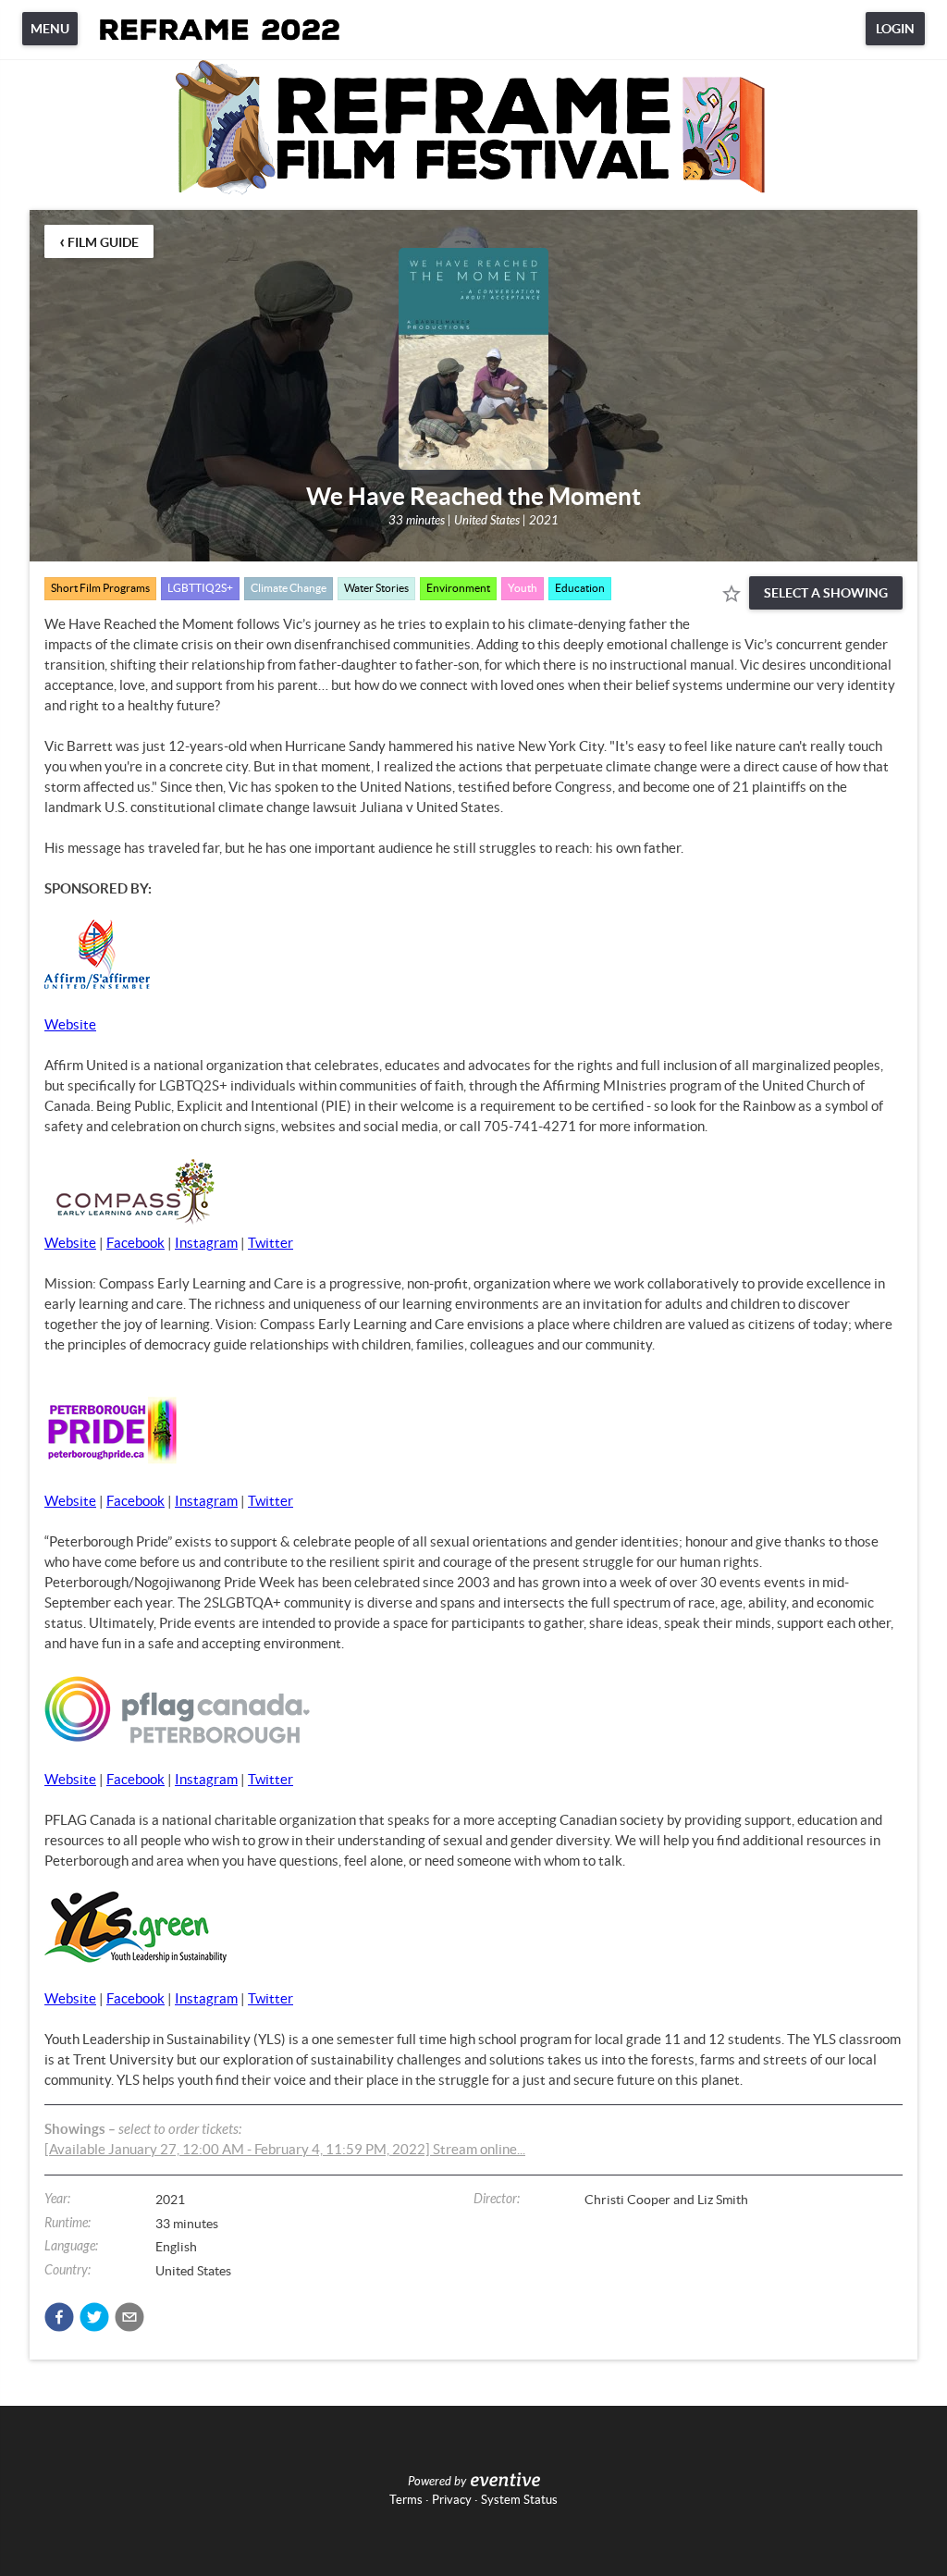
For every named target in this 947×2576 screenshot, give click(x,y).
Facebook (135, 1243)
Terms (406, 2500)
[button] (59, 2317)
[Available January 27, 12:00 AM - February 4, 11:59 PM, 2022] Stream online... (285, 2149)
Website (70, 1024)
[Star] (732, 594)
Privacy (452, 2500)
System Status (519, 2500)
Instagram (206, 1243)
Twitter (271, 1243)
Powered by (437, 2482)
